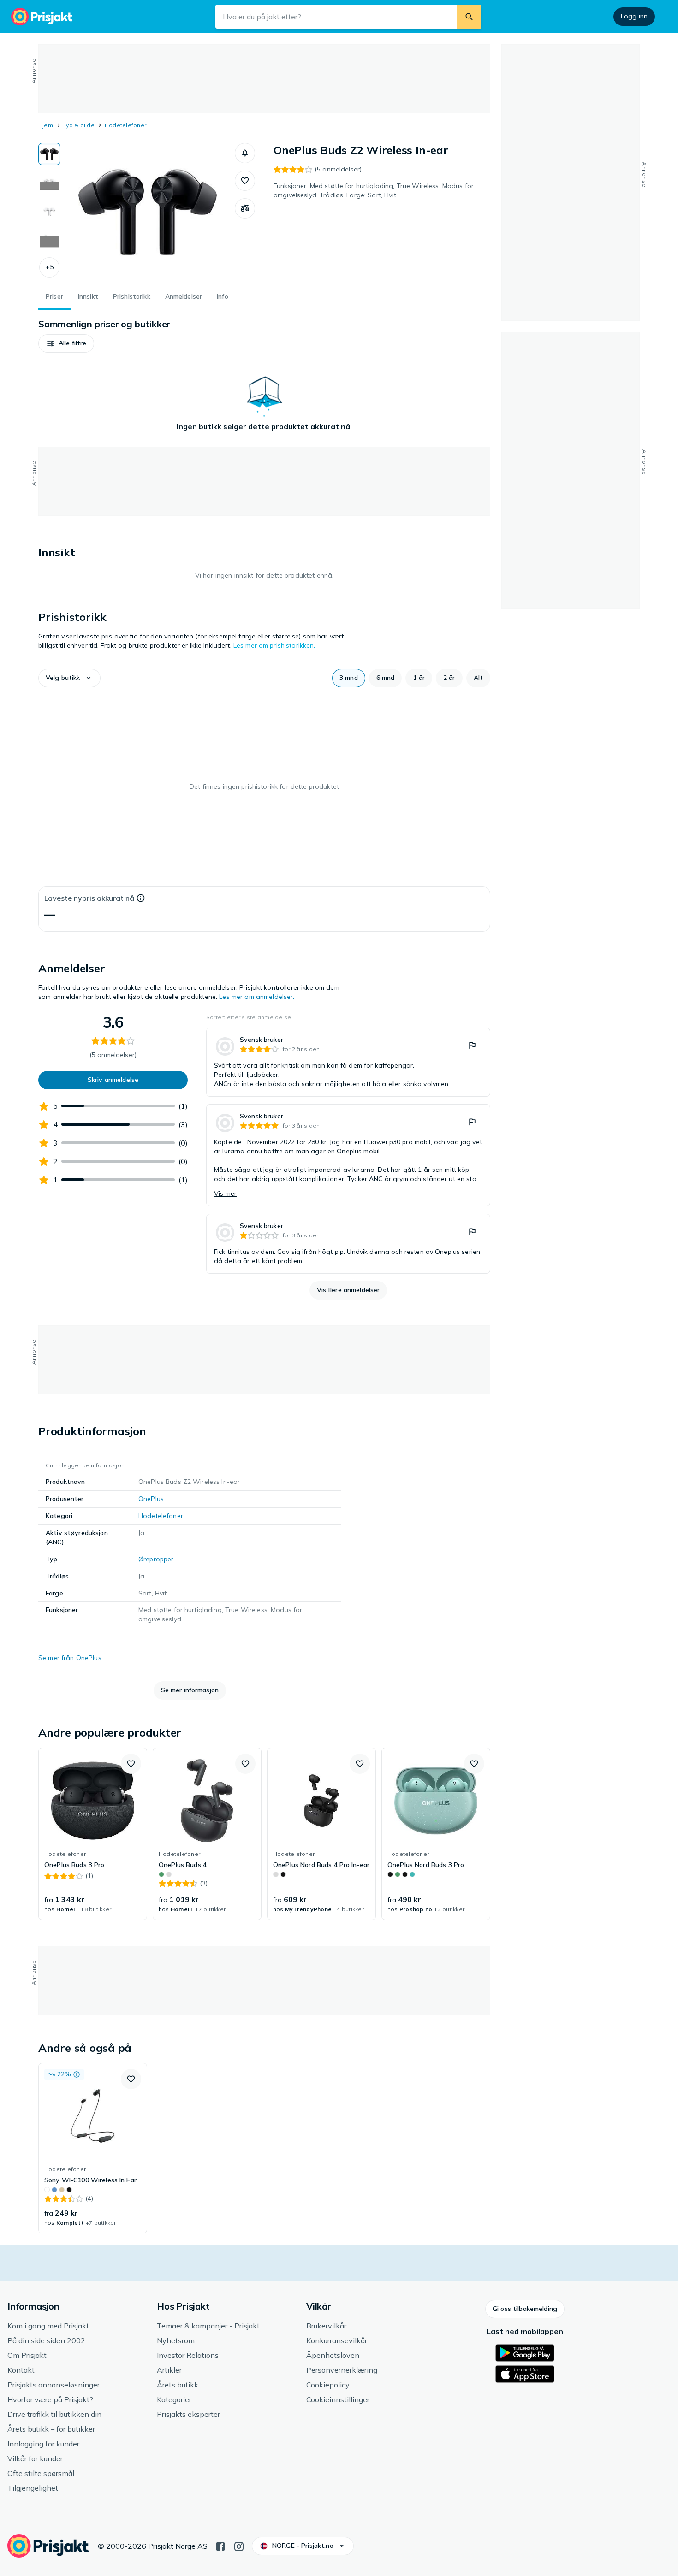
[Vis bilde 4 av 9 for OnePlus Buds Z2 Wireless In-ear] (49, 240)
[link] (348, 1062)
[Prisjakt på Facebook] (220, 2546)
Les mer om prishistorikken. (274, 645)
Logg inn (634, 16)
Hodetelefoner (125, 125)
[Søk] (469, 17)
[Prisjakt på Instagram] (239, 2546)
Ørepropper (156, 1559)
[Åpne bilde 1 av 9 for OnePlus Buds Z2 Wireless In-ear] (148, 212)
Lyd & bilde (79, 125)
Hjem (46, 125)
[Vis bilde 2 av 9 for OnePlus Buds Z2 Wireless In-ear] (49, 183)
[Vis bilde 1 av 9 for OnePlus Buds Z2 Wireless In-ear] (49, 154)
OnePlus (151, 1499)
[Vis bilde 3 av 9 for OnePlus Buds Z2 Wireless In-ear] (49, 211)
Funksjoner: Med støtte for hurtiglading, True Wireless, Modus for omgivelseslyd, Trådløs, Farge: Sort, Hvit (374, 190)
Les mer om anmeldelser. (257, 997)
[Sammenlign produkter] (245, 208)
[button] (49, 267)
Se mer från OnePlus (70, 1658)
